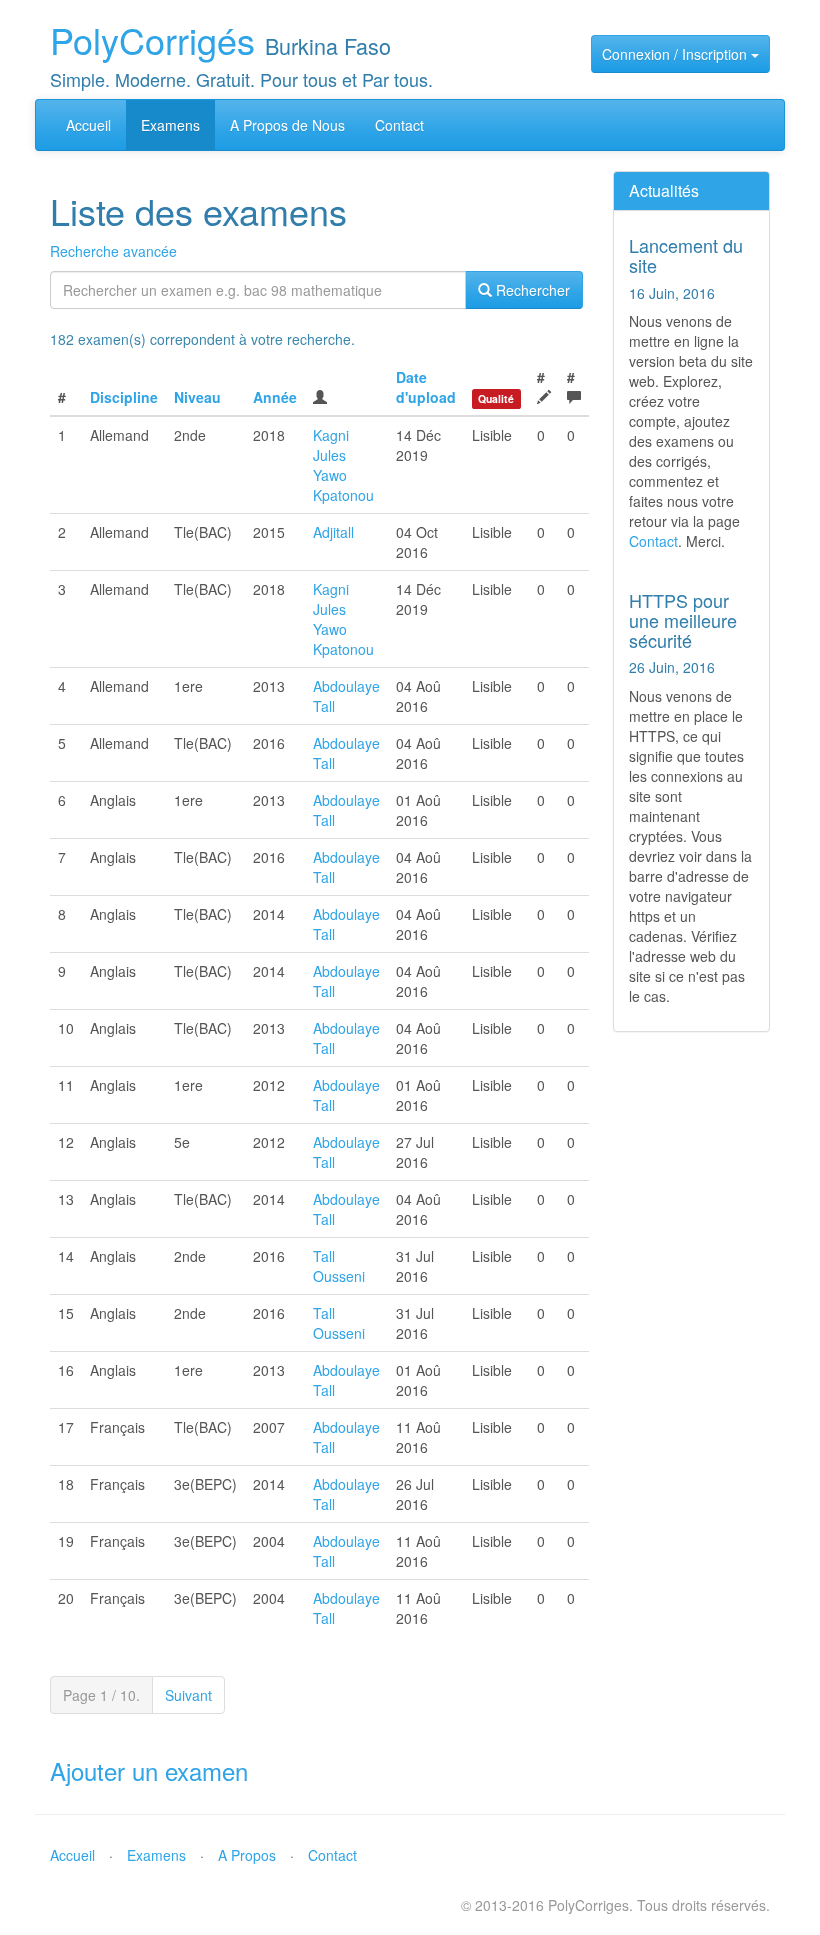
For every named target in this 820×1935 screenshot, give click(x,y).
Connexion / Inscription (676, 54)
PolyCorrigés (152, 39)
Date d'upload (426, 387)
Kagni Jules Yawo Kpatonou (343, 465)
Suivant (188, 1695)
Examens (170, 125)
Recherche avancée (113, 251)
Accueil (88, 125)
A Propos (247, 1855)
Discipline (124, 397)
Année (275, 397)
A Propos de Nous (287, 125)
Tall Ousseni (339, 1266)
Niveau (197, 397)
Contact (399, 125)
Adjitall (333, 532)
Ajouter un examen (149, 1770)
